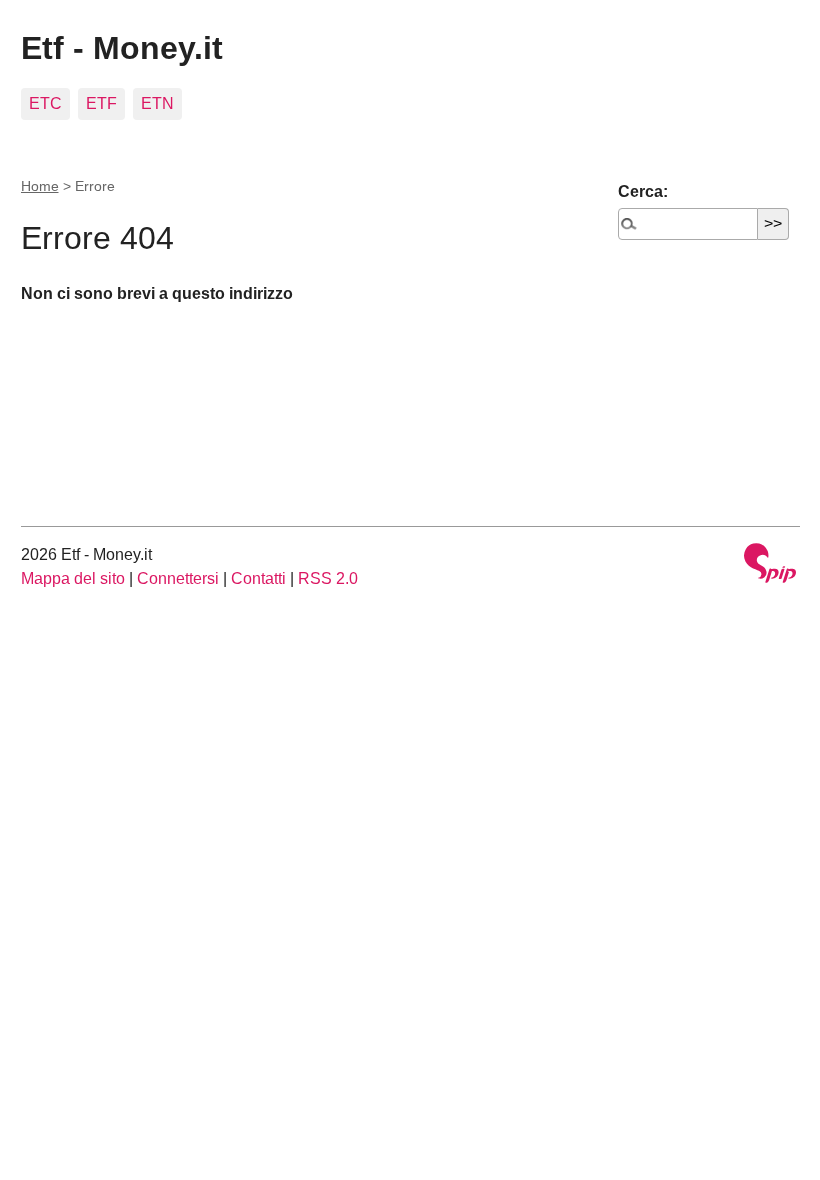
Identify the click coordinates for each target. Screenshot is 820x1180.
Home (40, 186)
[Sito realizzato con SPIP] (770, 565)
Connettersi (178, 578)
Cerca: (643, 191)
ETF (101, 103)
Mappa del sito (73, 578)
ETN (157, 103)
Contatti (258, 578)
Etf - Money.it (122, 48)
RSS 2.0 (328, 578)
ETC (45, 103)
